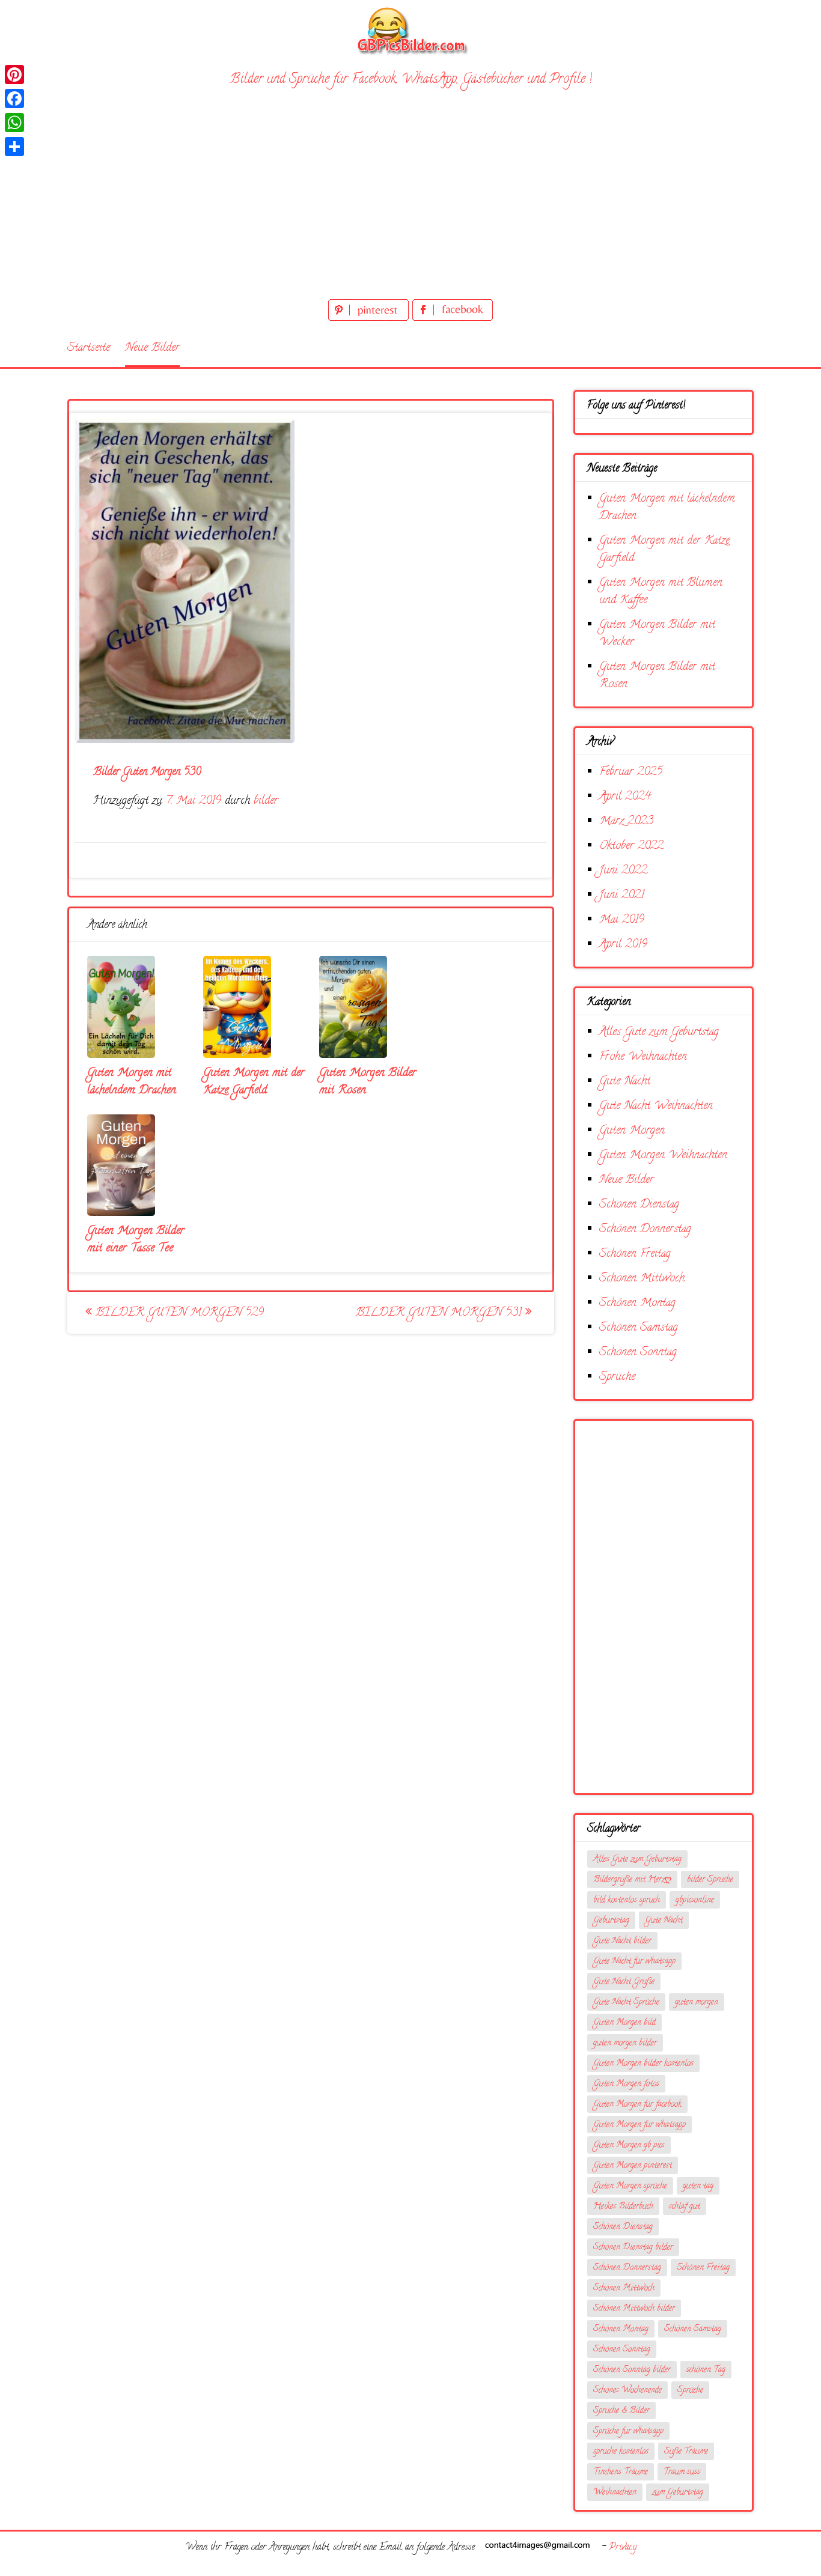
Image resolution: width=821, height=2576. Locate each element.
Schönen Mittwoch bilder (634, 2309)
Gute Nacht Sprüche (626, 2003)
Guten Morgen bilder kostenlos (643, 2064)
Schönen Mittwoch (642, 1279)
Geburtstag (611, 1921)
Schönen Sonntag (638, 1353)
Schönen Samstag (639, 1328)
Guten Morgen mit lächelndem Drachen (132, 1082)
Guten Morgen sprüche (630, 2186)
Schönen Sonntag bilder (632, 2370)
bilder (266, 801)
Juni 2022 (623, 871)
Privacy (623, 2548)
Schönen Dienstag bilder (633, 2248)
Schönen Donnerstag (645, 1229)
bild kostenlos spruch (627, 1900)
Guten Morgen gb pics (629, 2146)
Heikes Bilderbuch (623, 2207)
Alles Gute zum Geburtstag (659, 1032)
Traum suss (682, 2472)
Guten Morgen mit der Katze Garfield (254, 1082)
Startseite (89, 348)
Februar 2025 (631, 772)
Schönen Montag (637, 1303)
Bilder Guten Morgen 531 (441, 1313)
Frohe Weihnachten (643, 1057)
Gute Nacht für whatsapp (634, 1962)
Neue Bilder (152, 348)
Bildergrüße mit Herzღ (632, 1880)
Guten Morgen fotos (626, 2084)
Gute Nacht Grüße (624, 1982)
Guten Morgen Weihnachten (663, 1156)
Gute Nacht (625, 1082)
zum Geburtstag (678, 2493)
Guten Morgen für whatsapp (639, 2125)
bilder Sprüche (710, 1880)
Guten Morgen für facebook (637, 2105)
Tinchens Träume (621, 2472)
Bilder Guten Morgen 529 (178, 1313)
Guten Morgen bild (624, 2023)
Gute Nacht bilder (622, 1941)
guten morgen (697, 2003)
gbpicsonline (695, 1900)
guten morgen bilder (625, 2043)
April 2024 (625, 797)
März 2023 (626, 822)
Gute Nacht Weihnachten (656, 1106)
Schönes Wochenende (627, 2391)
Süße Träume (686, 2452)
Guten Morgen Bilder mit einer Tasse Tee (136, 1240)
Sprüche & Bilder (621, 2411)
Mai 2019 (622, 920)
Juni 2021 (622, 895)
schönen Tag (706, 2370)
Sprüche (617, 1377)
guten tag (698, 2186)
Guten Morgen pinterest (633, 2166)
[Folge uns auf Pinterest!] (370, 319)
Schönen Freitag (635, 1254)
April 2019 (623, 945)
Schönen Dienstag (639, 1205)
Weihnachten (615, 2493)
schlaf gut (685, 2207)
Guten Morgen (632, 1131)
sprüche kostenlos (621, 2452)
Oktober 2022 (631, 846)
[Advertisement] (410, 206)
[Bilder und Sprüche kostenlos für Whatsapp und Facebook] (410, 30)
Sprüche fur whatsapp (628, 2432)
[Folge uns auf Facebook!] (453, 319)
